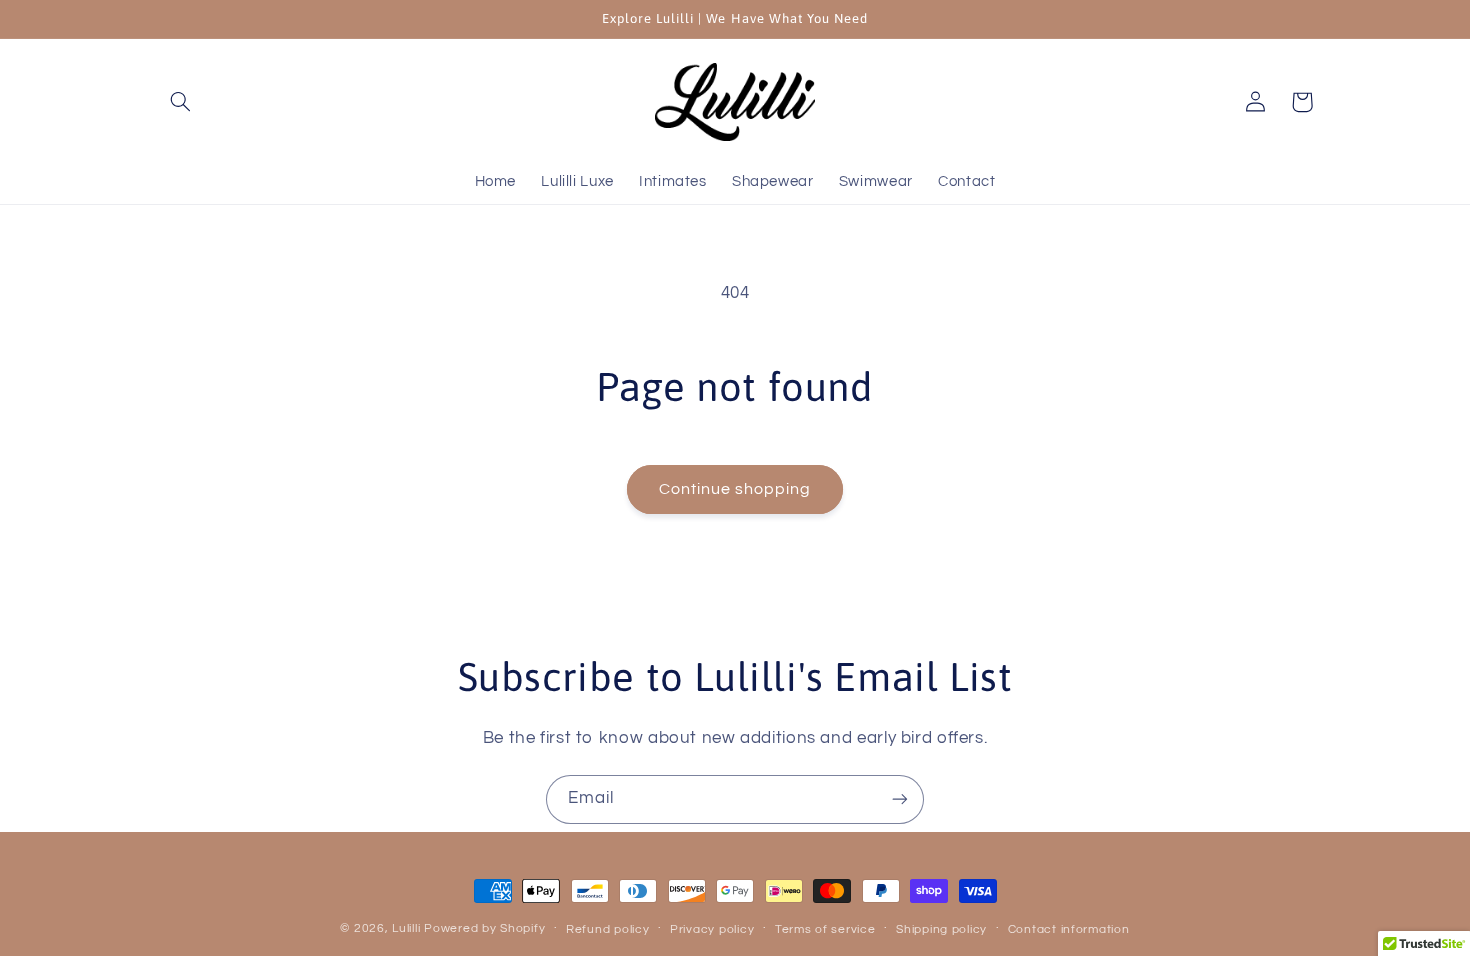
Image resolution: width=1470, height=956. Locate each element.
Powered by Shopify (484, 928)
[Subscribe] (900, 799)
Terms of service (825, 929)
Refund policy (608, 929)
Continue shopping (735, 489)
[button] (181, 102)
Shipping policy (941, 929)
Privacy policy (712, 929)
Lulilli (408, 928)
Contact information (1069, 929)
